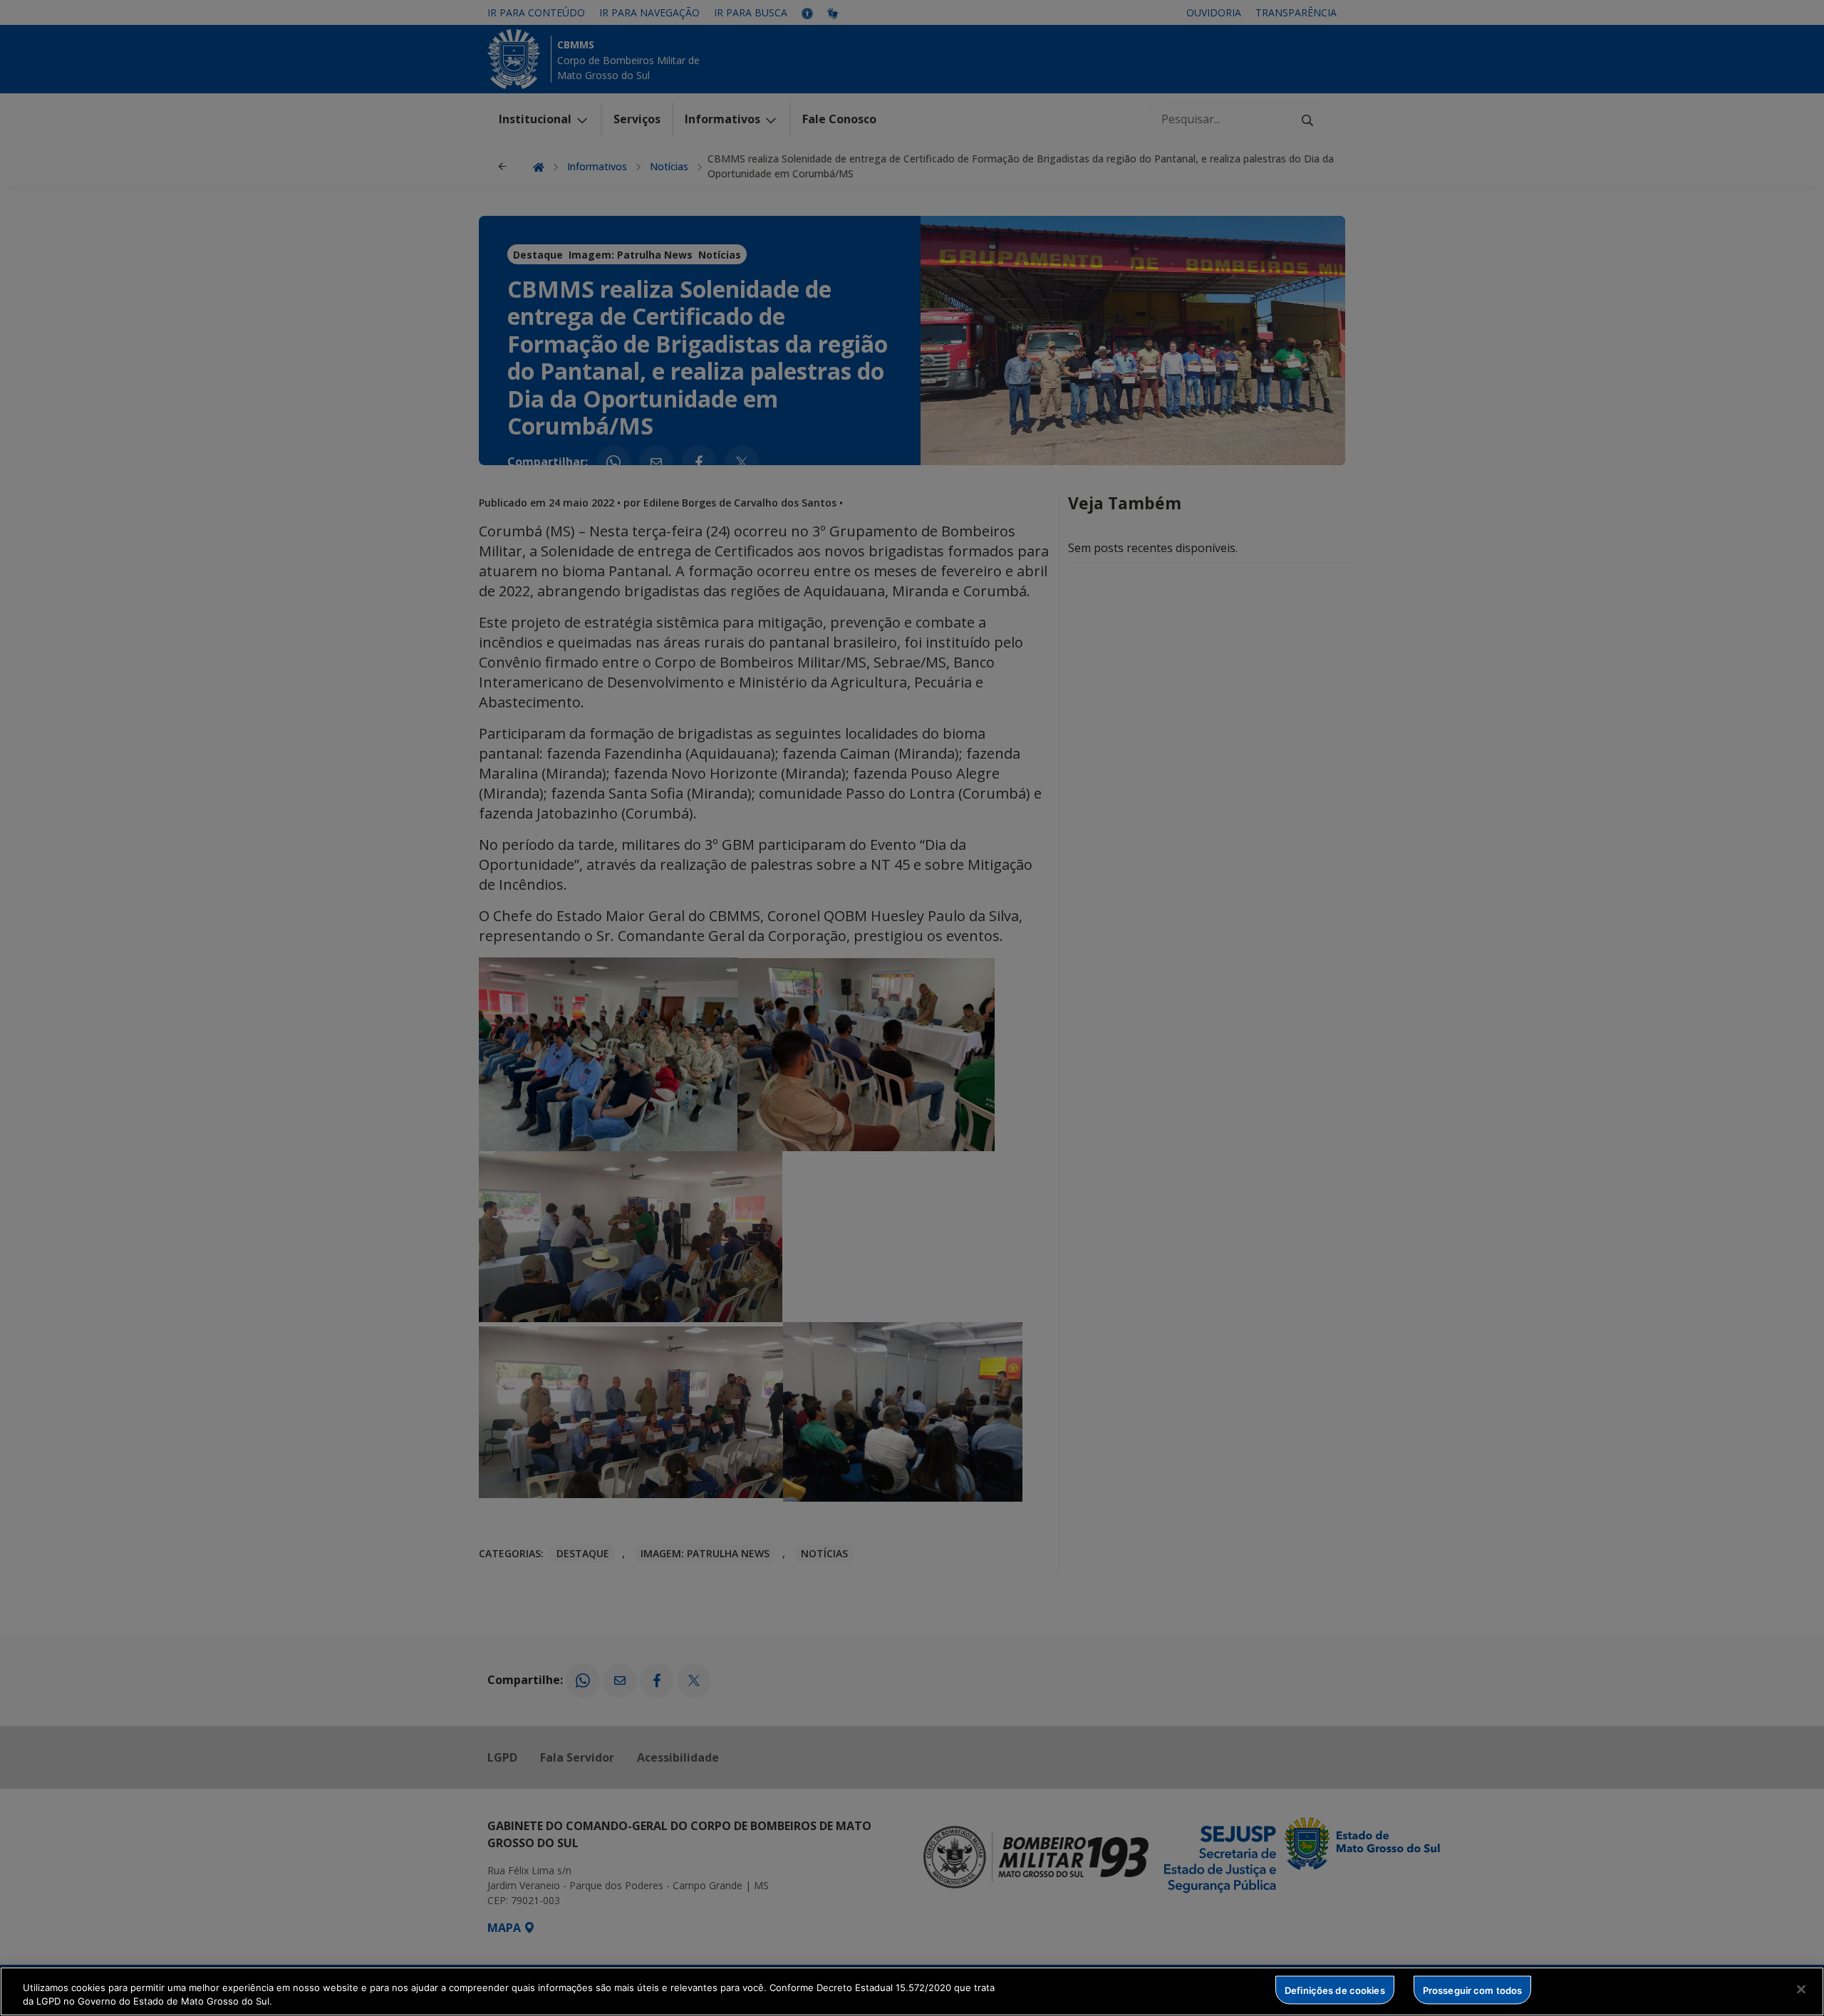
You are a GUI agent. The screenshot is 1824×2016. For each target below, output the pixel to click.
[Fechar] (1801, 1990)
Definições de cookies (1335, 1990)
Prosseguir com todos (1473, 1990)
